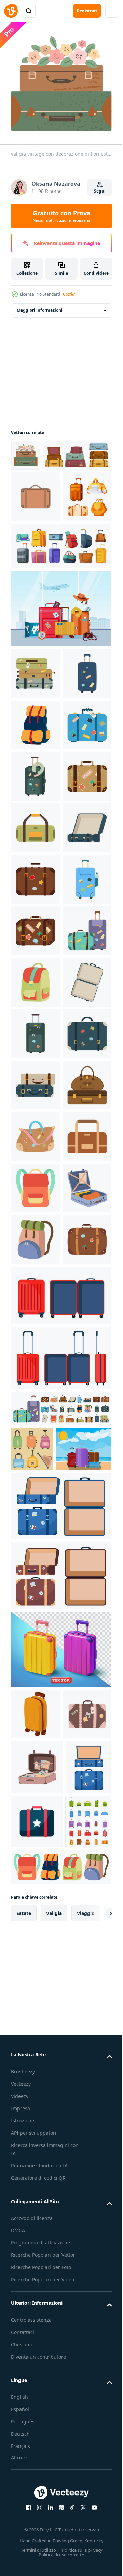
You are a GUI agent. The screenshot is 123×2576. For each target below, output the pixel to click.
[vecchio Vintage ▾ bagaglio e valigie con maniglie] (45, 482)
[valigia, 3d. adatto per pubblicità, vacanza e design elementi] (60, 2389)
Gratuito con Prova (62, 216)
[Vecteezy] (11, 11)
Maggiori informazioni (40, 305)
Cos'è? (69, 294)
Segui (100, 191)
